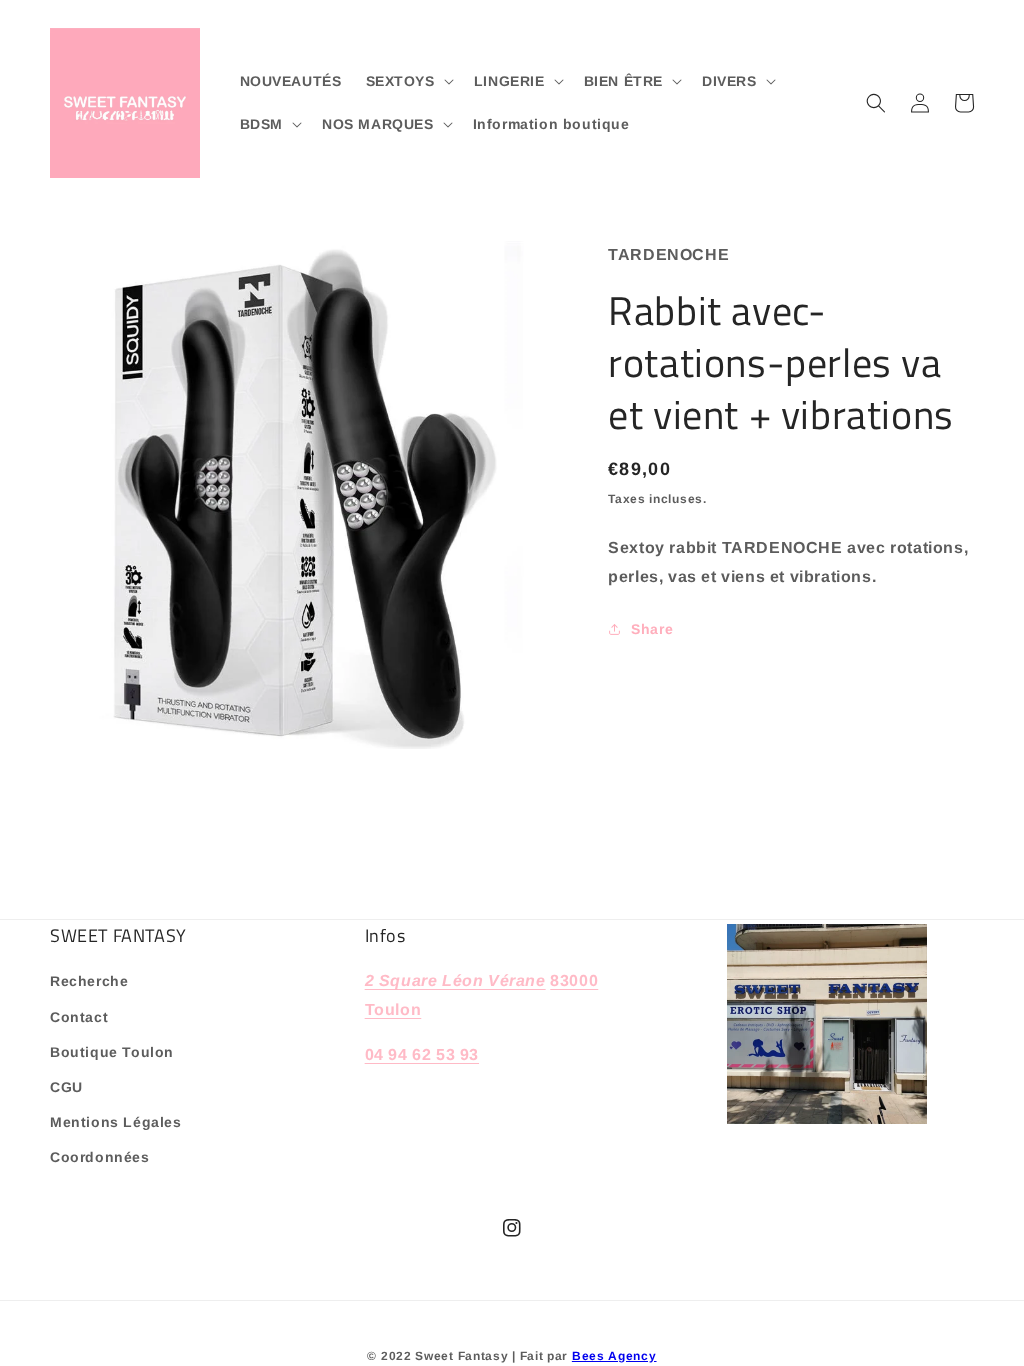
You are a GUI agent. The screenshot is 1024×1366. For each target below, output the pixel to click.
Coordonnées (100, 1157)
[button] (408, 81)
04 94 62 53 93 (422, 1054)
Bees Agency (614, 1356)
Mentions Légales (116, 1122)
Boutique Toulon (112, 1052)
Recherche (89, 981)
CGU (66, 1087)
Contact (79, 1017)
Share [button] (652, 629)
